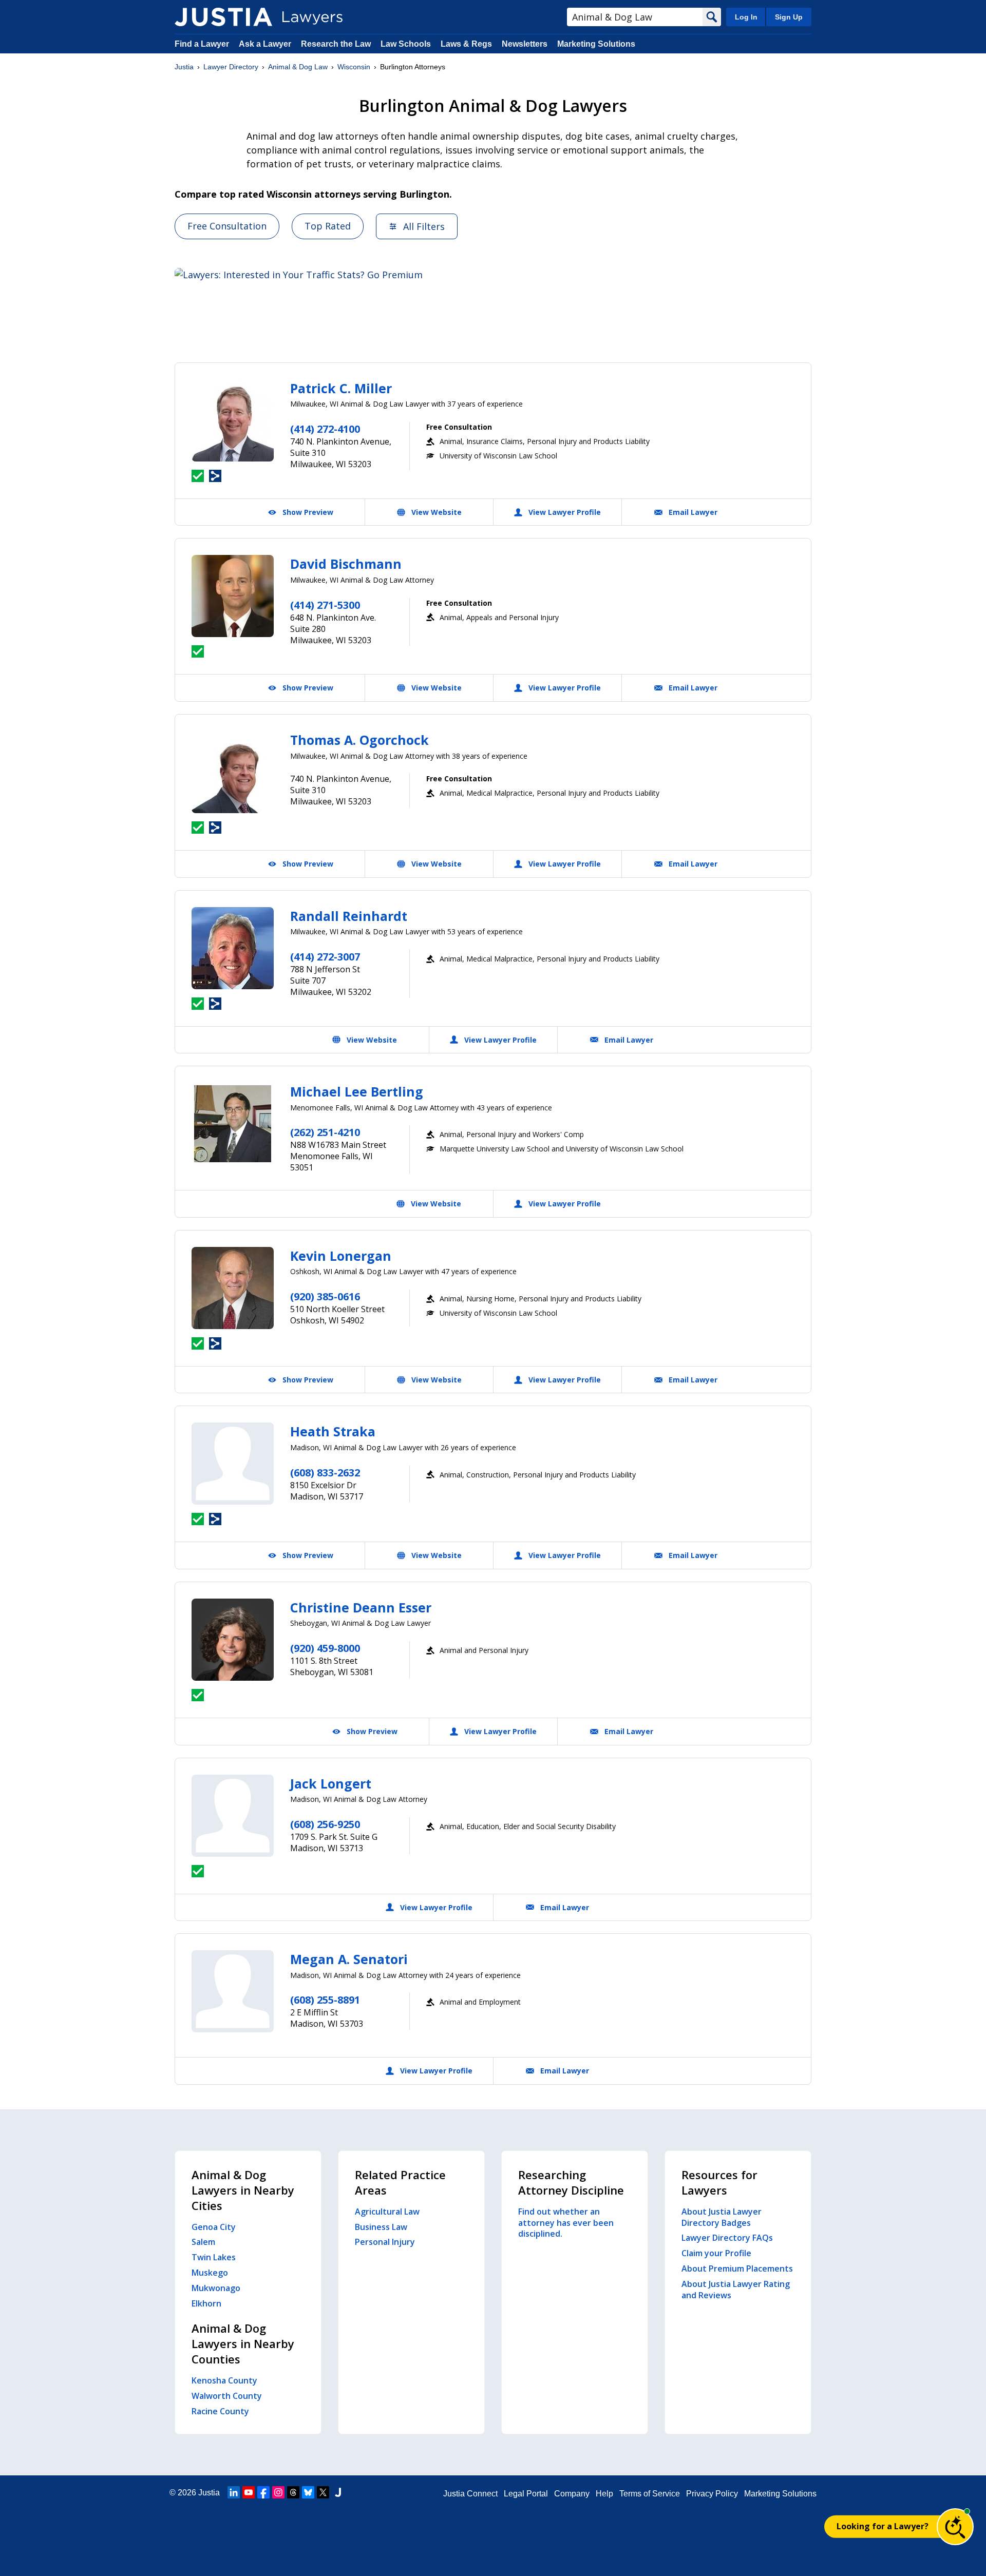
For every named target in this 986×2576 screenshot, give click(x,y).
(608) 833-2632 (325, 1473)
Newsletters (525, 44)
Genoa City (214, 2227)
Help (604, 2494)
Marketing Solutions (596, 44)
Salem (203, 2242)
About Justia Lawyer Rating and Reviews (736, 2290)
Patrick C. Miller (341, 388)
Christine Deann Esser (361, 1607)
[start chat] (955, 2527)
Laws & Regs (466, 44)
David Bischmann (346, 564)
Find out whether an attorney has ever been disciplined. (566, 2223)
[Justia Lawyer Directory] (223, 17)
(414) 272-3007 (325, 957)
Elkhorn (206, 2303)
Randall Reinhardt (349, 916)
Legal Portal (526, 2494)
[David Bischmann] (233, 596)
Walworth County (227, 2396)
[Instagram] (278, 2492)
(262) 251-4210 (325, 1132)
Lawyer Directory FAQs (727, 2238)
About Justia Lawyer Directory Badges (722, 2217)
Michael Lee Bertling (357, 1091)
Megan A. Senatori (349, 1959)
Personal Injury (385, 2242)
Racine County (220, 2411)
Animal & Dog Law (298, 67)
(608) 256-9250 (325, 1824)
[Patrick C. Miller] (233, 420)
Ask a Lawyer (266, 44)
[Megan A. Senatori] (233, 1991)
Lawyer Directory (231, 67)
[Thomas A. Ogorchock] (233, 772)
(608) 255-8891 (325, 2000)
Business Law (381, 2227)
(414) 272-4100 (325, 429)
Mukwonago (216, 2288)
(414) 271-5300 (325, 605)
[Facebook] (263, 2492)
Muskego (210, 2273)
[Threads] (293, 2492)
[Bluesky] (308, 2492)
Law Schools (406, 44)
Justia (184, 67)
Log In (746, 17)
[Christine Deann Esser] (233, 1640)
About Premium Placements (737, 2269)
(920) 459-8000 (325, 1648)
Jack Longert (331, 1783)
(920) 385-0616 (325, 1296)
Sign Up (789, 17)
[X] (323, 2492)
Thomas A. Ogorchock (359, 740)
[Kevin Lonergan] (233, 1288)
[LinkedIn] (234, 2492)
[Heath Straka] (233, 1464)
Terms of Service (650, 2494)
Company (572, 2494)
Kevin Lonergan (341, 1256)
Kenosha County (224, 2380)
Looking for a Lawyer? (883, 2526)
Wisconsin (354, 67)
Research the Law (336, 44)
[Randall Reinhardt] (233, 948)
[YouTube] (249, 2492)
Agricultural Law (387, 2212)
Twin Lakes (214, 2257)
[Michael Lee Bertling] (233, 1124)
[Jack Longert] (233, 1816)
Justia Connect (470, 2494)
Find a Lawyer (202, 44)
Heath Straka (333, 1431)
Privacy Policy (712, 2494)
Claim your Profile (716, 2253)
